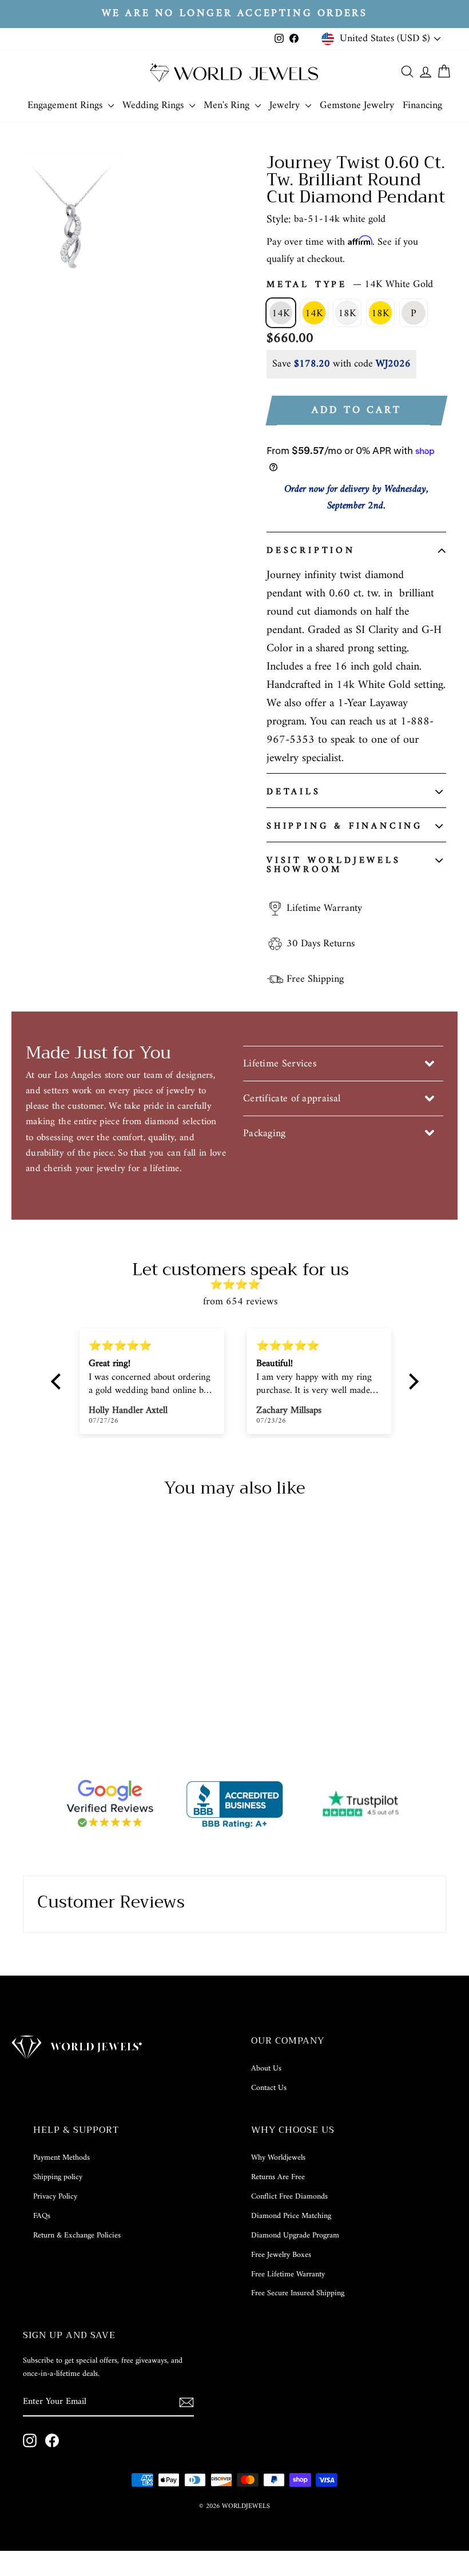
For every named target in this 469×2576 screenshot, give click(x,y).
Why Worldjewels (278, 2158)
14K (281, 314)
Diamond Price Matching (291, 2216)
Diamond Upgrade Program (295, 2235)
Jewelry (286, 105)
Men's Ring (228, 105)
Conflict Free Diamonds (289, 2197)
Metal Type (350, 285)
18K (347, 314)
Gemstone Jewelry (357, 105)
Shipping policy (58, 2177)
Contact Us (269, 2088)
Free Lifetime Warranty (288, 2274)
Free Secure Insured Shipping (298, 2293)
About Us (266, 2069)
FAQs (42, 2216)
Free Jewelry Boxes (281, 2255)
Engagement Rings (66, 105)
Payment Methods (61, 2158)
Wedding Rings (154, 105)
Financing (422, 105)
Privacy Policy (55, 2197)
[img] (241, 1285)
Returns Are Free (278, 2177)
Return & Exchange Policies (77, 2235)
